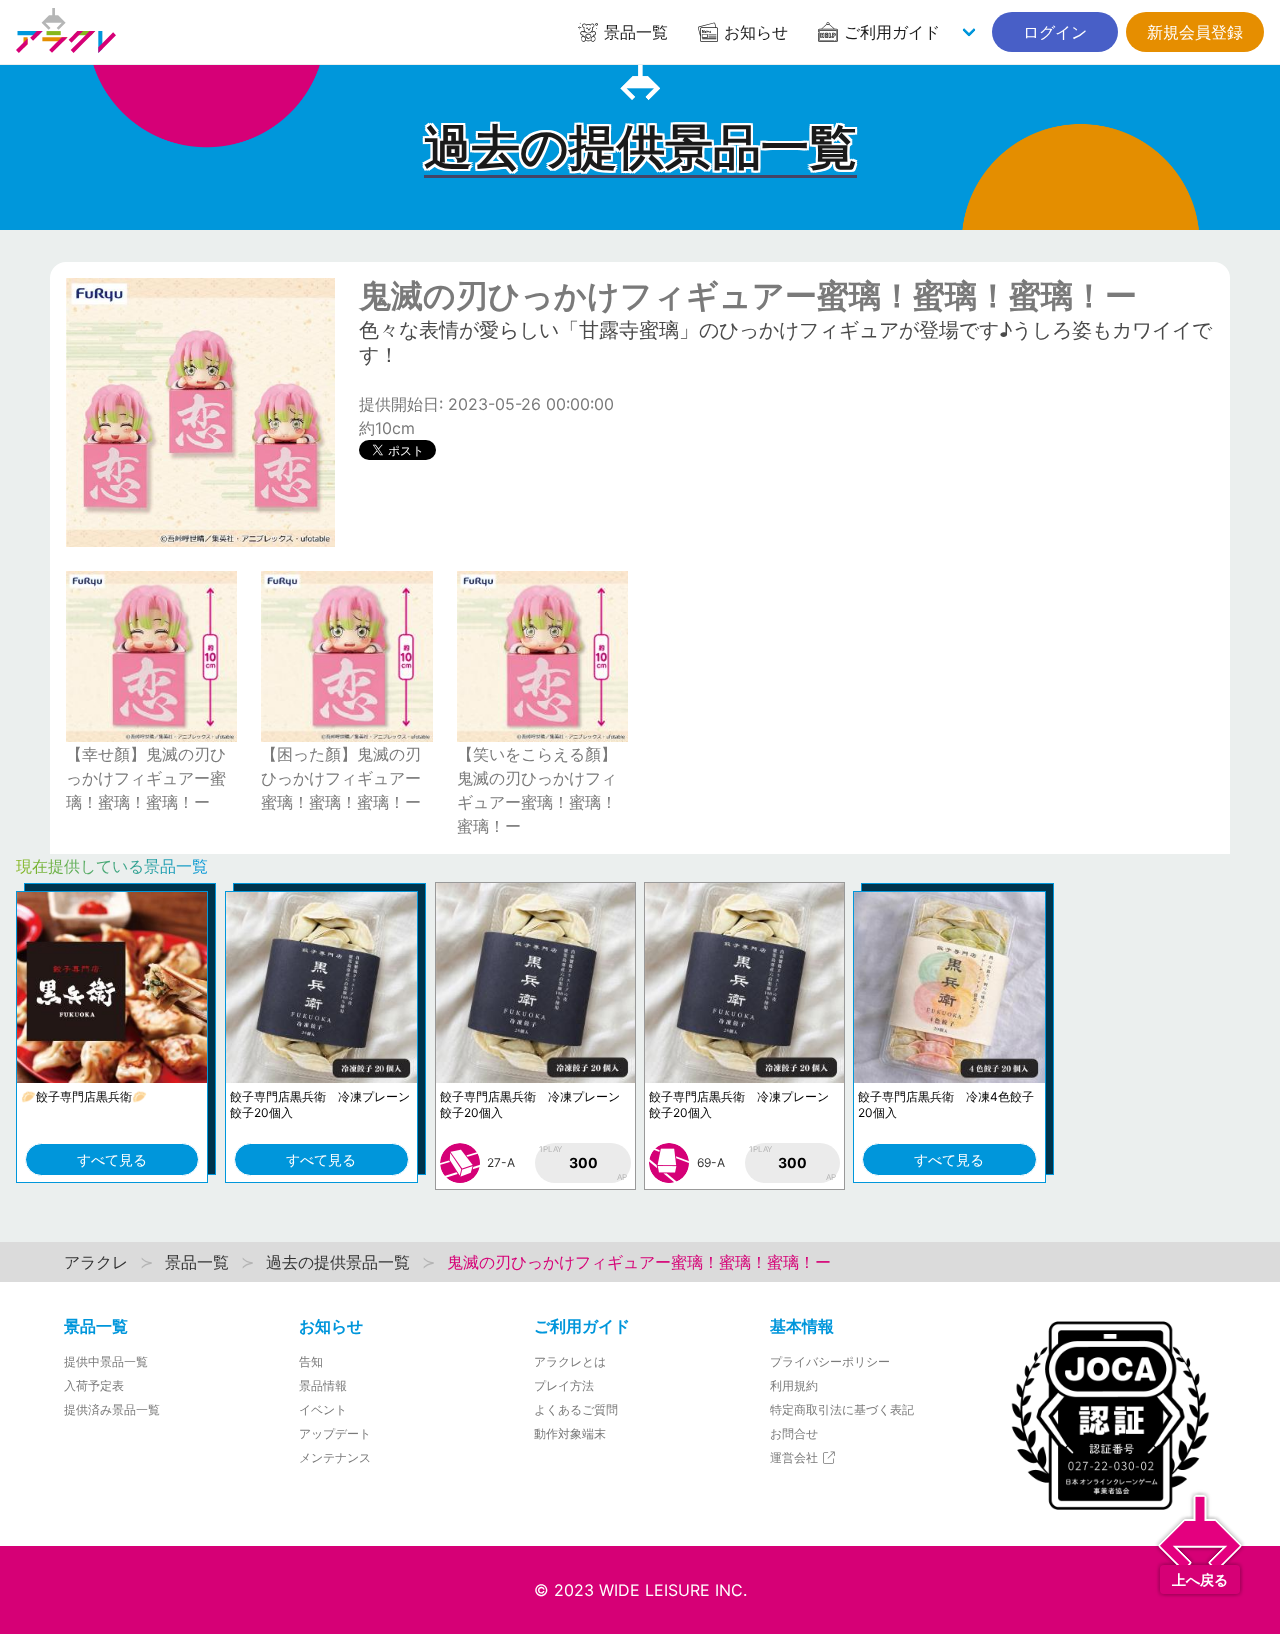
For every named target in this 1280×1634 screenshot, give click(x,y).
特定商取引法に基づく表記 (842, 1409)
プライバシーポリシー (830, 1361)
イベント (323, 1409)
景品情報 (323, 1385)
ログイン (1055, 32)
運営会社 (795, 1457)
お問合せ (794, 1433)
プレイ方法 (564, 1385)
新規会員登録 (1195, 32)
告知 (311, 1361)
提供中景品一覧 (106, 1361)
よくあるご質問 (576, 1409)
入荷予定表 (94, 1385)
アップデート (335, 1433)
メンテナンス (335, 1457)
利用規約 (794, 1385)
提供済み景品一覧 (112, 1409)
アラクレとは (570, 1361)
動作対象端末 (570, 1433)
